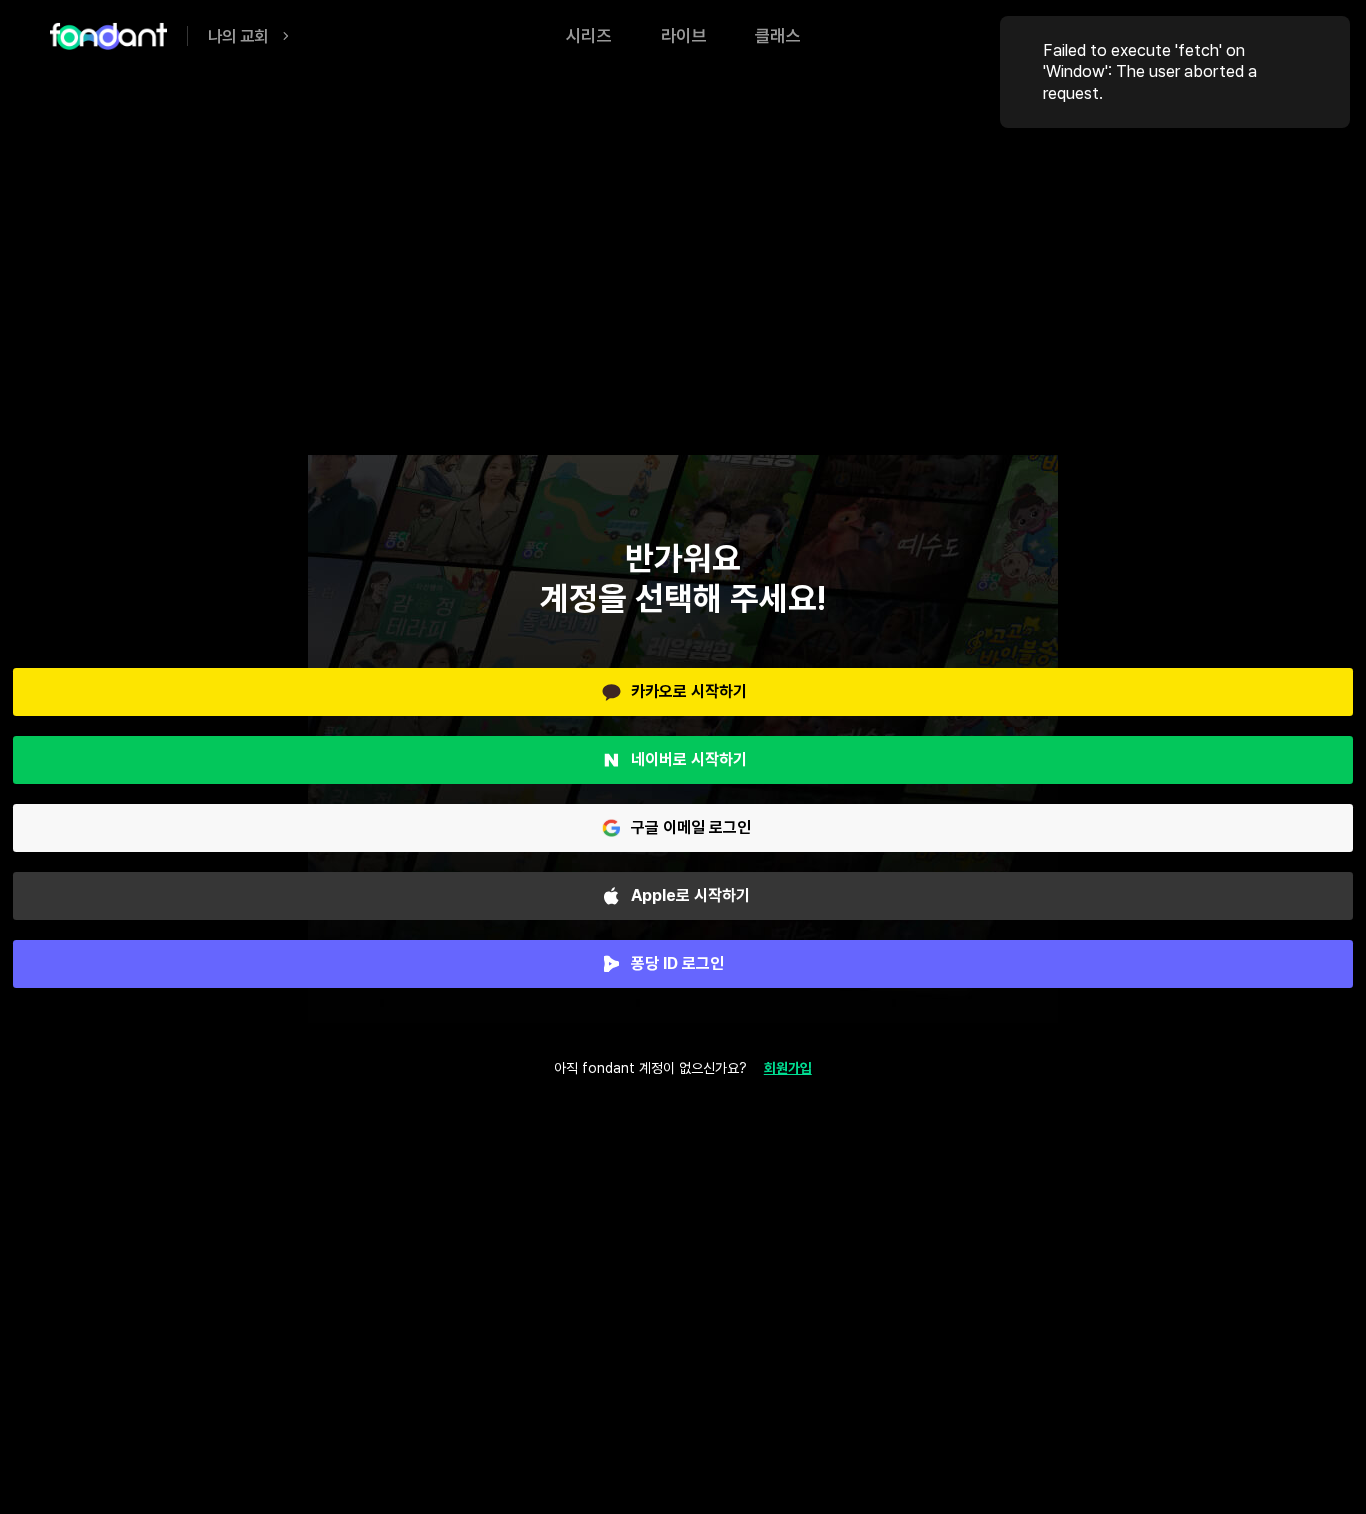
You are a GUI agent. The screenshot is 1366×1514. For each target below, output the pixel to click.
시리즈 (588, 35)
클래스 (777, 35)
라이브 (683, 35)
